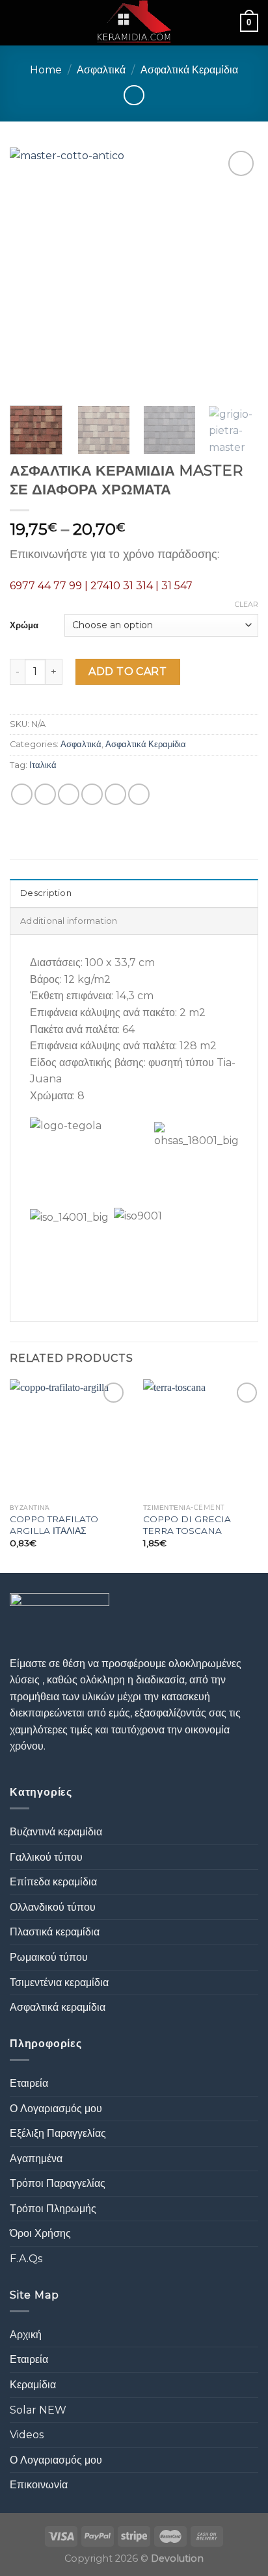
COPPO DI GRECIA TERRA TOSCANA (187, 1525)
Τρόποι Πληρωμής (53, 2209)
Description (46, 893)
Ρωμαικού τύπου (49, 1957)
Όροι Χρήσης (40, 2233)
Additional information (69, 921)
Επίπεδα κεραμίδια (53, 1882)
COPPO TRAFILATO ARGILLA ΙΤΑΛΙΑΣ (54, 1525)
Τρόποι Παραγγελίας (58, 2183)
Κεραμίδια (33, 2385)
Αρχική (26, 2335)
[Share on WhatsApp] (22, 794)
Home (46, 70)
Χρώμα (24, 625)
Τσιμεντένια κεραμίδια (59, 1983)
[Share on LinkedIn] (139, 794)
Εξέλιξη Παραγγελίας (58, 2133)
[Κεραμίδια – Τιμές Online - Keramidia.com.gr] (134, 23)
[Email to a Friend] (92, 794)
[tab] (134, 893)
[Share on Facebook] (45, 794)
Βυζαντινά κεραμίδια (56, 1832)
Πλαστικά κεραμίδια (55, 1932)
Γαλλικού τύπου (46, 1857)
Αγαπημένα (36, 2159)
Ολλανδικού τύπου (53, 1907)
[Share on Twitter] (69, 794)
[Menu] (18, 22)
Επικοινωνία (39, 2485)
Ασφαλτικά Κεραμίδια (189, 70)
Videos (27, 2435)
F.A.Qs (26, 2259)
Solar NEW (38, 2410)
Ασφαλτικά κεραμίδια (58, 2007)
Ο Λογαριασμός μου (56, 2109)
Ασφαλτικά (101, 70)
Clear (247, 604)
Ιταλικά (43, 765)
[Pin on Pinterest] (115, 794)
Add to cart (127, 671)
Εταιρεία (29, 2083)
